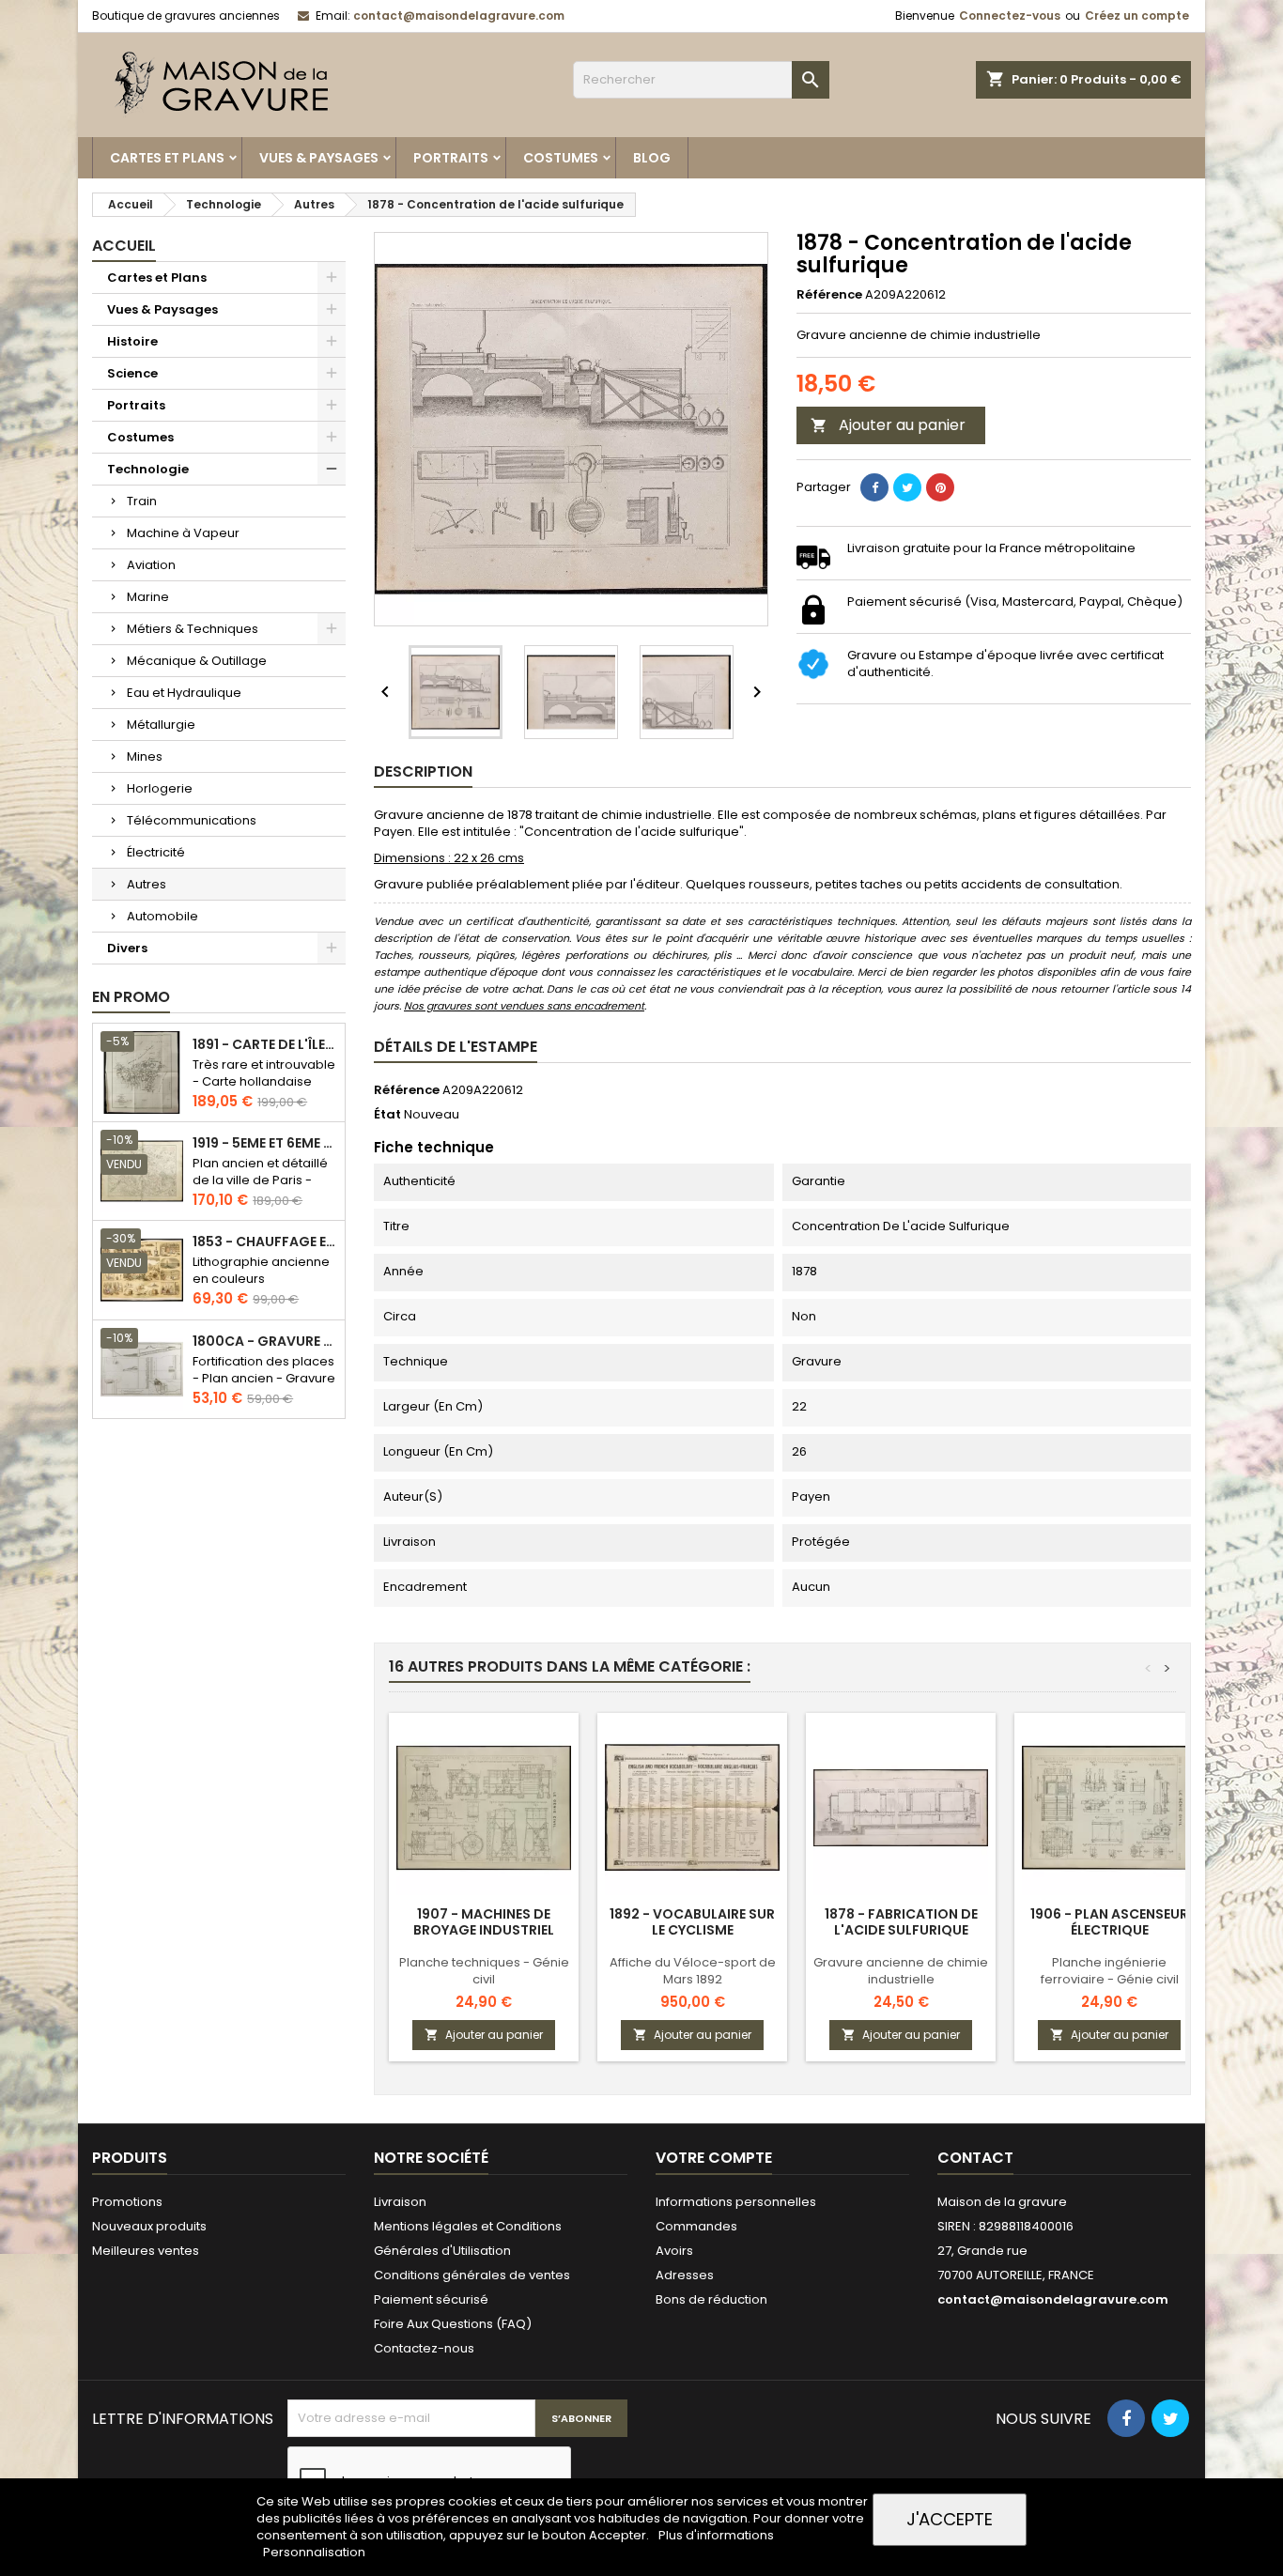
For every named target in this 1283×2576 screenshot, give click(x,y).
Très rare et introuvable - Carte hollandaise (264, 1073)
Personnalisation (314, 2552)
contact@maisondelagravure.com (459, 15)
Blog (652, 158)
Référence (829, 295)
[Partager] (874, 487)
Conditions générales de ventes (472, 2275)
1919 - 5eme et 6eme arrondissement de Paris (265, 1143)
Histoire (132, 341)
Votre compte (714, 2158)
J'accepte (950, 2519)
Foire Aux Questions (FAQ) (453, 2324)
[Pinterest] (940, 487)
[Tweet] (907, 487)
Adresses (685, 2275)
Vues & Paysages (319, 158)
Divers (127, 948)
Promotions (127, 2202)
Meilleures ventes (146, 2251)
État (387, 1115)
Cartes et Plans (167, 158)
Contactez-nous (424, 2348)
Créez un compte (1137, 15)
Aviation (151, 565)
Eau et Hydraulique (184, 693)
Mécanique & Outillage (197, 661)
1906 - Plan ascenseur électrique (1109, 1922)
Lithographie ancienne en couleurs (261, 1270)
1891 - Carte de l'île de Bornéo (265, 1045)
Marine (148, 597)
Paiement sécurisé (431, 2299)
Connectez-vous (1010, 15)
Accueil (124, 246)
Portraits (451, 158)
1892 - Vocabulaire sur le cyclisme (692, 1922)
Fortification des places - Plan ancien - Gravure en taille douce (264, 1378)
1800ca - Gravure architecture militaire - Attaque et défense (265, 1342)
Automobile (162, 916)
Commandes (696, 2226)
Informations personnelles (736, 2202)
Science (132, 373)
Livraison (400, 2202)
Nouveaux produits (149, 2226)
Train (142, 501)
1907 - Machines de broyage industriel (484, 1922)
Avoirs (674, 2251)
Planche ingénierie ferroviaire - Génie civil (1110, 1971)
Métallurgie (161, 725)
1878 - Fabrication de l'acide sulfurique (901, 1922)
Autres (147, 884)
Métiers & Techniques (193, 629)
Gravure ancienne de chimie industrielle (901, 1971)
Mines (145, 756)
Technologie (148, 469)
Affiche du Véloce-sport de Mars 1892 (693, 1971)
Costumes (561, 158)
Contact (975, 2158)
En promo (131, 997)
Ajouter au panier (888, 425)
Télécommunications (192, 820)
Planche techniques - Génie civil (484, 1971)
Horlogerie (160, 788)
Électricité (156, 852)
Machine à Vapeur (183, 533)
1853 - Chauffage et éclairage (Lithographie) (265, 1242)
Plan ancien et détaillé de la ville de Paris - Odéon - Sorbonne (260, 1180)
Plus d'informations (716, 2535)
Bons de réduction (711, 2299)
